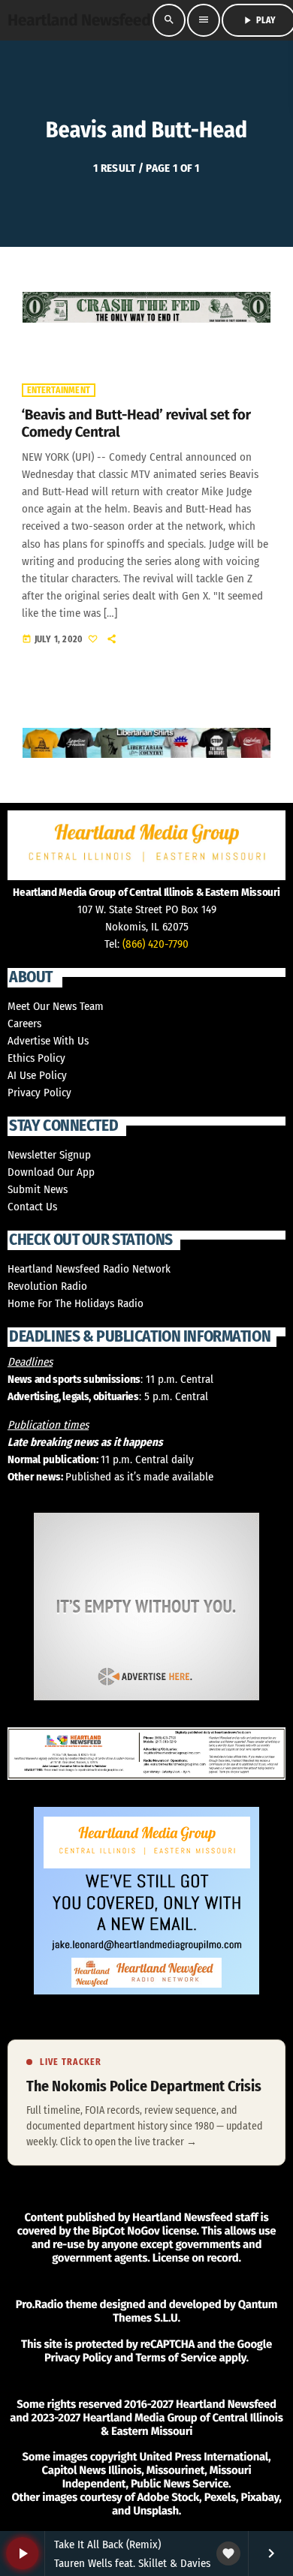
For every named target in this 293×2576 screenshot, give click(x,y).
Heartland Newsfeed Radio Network (89, 1269)
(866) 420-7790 (156, 944)
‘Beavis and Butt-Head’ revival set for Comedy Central (136, 424)
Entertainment (59, 390)
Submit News (38, 1189)
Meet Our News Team (56, 1006)
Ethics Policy (36, 1058)
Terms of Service (176, 2358)
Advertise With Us (48, 1041)
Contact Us (32, 1207)
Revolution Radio (47, 1286)
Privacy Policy (39, 1093)
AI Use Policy (37, 1075)
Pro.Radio (39, 2304)
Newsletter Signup (49, 1155)
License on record (196, 2258)
